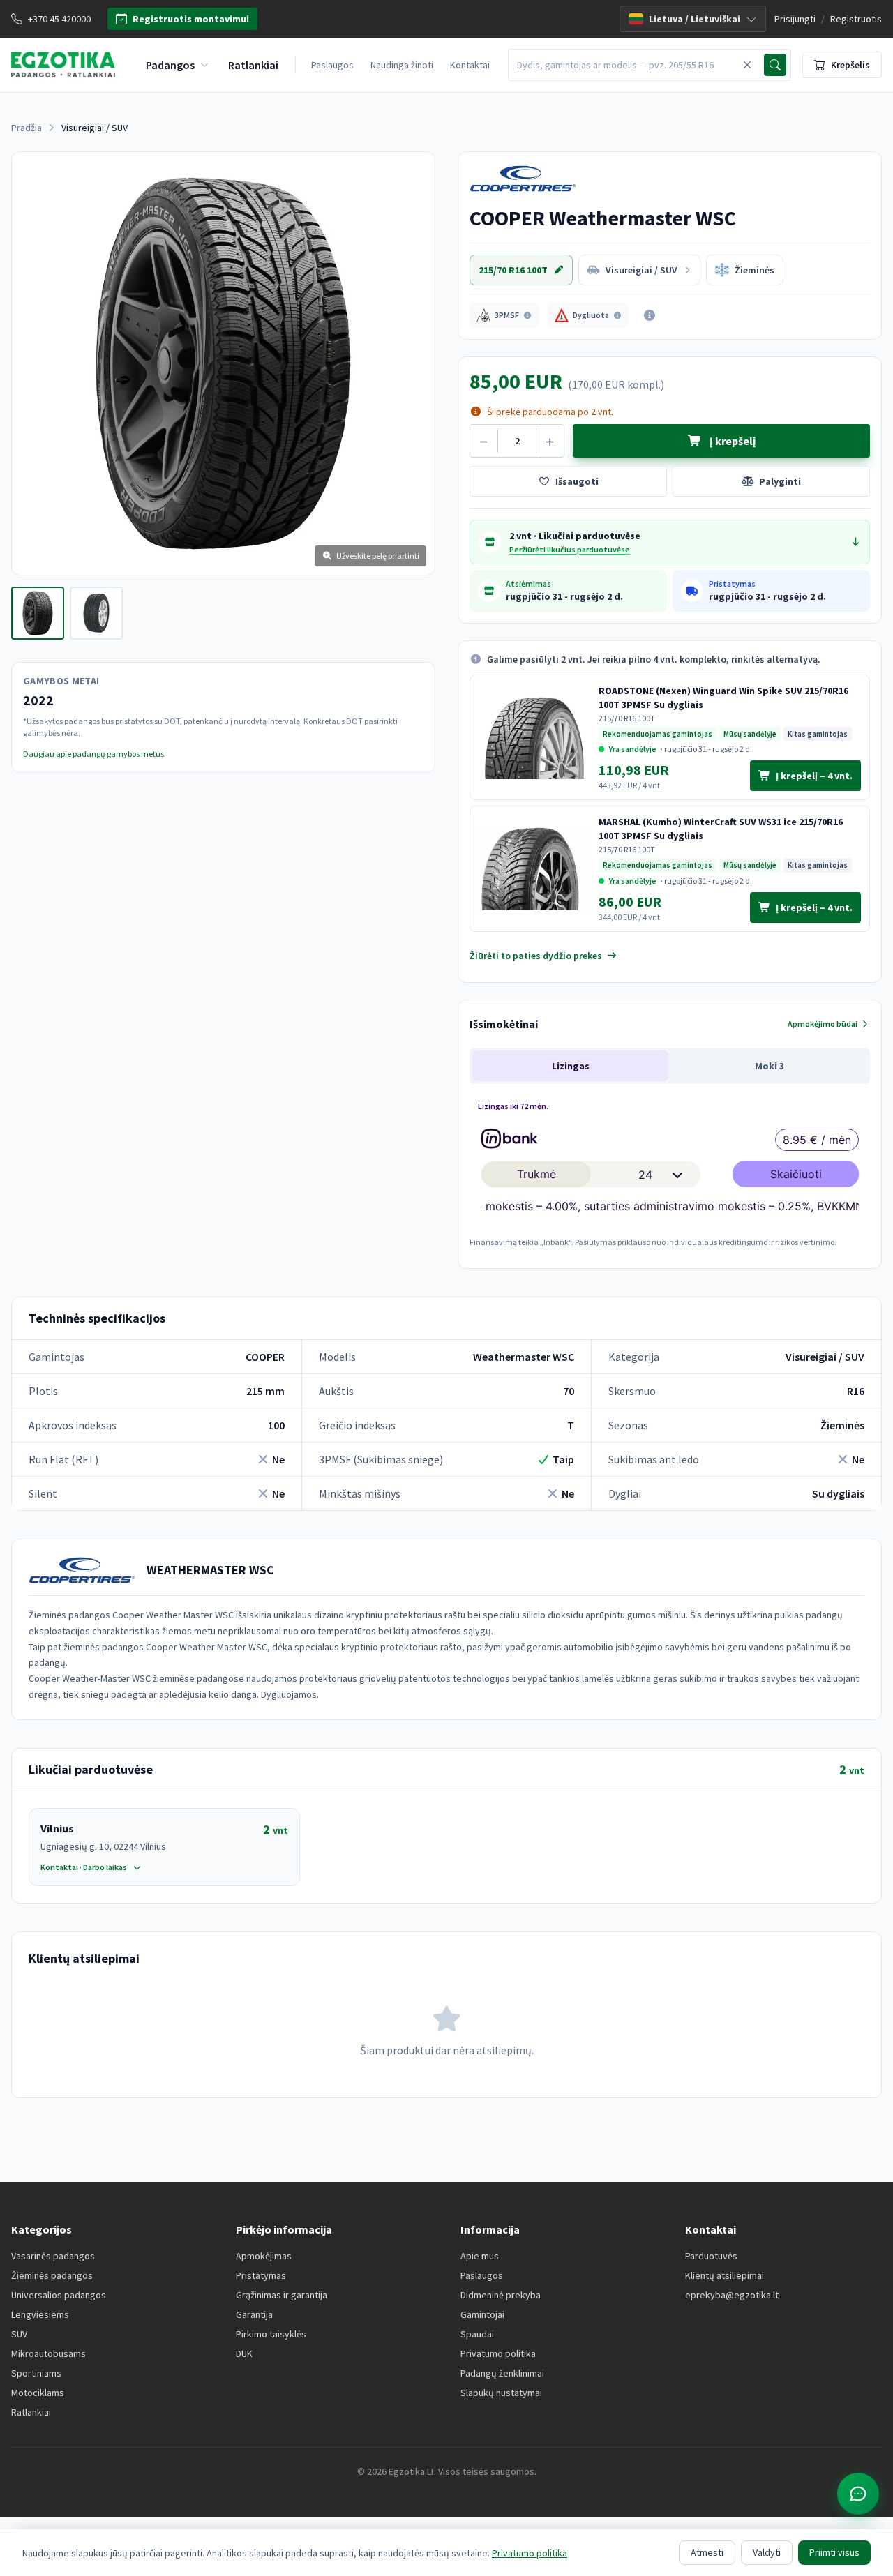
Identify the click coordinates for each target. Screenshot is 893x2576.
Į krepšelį (731, 441)
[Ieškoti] (775, 65)
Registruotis (856, 19)
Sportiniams (36, 2373)
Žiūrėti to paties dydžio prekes (536, 956)
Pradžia (27, 128)
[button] (504, 315)
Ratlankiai (31, 2412)
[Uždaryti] (747, 65)
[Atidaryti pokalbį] (858, 2494)
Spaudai (477, 2334)
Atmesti (707, 2552)
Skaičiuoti (796, 1174)
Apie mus (480, 2256)
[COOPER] (531, 179)
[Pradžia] (63, 65)
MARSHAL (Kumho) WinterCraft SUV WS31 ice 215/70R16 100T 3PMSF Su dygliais (721, 829)
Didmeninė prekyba (501, 2295)
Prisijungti (795, 19)
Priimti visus (834, 2552)
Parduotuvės (711, 2256)
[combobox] (624, 65)
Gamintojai (482, 2314)
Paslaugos (332, 65)
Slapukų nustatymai (501, 2393)
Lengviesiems (40, 2314)
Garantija (254, 2314)
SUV (19, 2334)
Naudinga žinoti (402, 65)
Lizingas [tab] (571, 1066)
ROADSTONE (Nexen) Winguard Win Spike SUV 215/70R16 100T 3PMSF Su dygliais (723, 698)
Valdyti (767, 2552)
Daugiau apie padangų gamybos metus (93, 754)
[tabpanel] (670, 1172)
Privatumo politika (498, 2353)
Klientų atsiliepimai (725, 2275)
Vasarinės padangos (53, 2256)
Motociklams (38, 2393)
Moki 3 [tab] (770, 1066)
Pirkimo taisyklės (271, 2334)
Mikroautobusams (48, 2353)
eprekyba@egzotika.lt (732, 2295)
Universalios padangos (59, 2295)
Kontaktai (470, 65)
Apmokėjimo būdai (823, 1024)
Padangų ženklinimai (502, 2373)
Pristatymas (261, 2275)
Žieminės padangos (52, 2275)
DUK (244, 2353)
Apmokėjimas (264, 2256)
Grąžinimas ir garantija (282, 2295)
